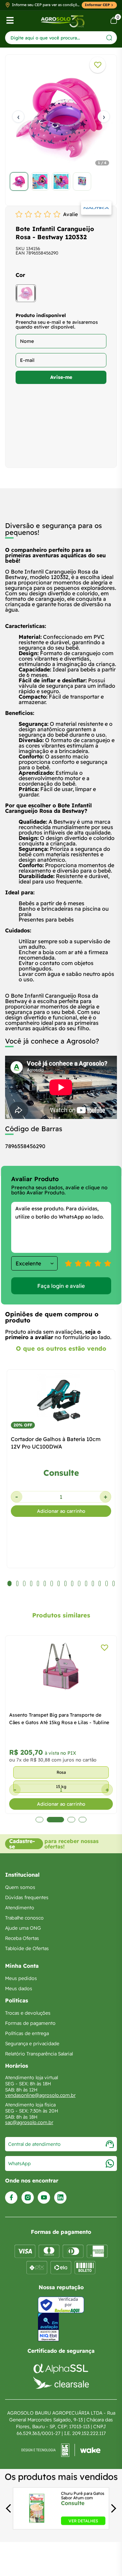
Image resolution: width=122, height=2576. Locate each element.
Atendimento (20, 1908)
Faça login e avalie (61, 1286)
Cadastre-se (22, 1844)
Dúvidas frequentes (27, 1897)
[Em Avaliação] (48, 2327)
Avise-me (61, 377)
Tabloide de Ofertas (27, 1948)
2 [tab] (58, 1820)
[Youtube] (44, 2198)
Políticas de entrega (27, 2033)
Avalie (70, 214)
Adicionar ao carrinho (61, 1511)
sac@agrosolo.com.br (29, 2122)
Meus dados (19, 1988)
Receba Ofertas (22, 1938)
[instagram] (28, 2198)
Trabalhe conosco (24, 1918)
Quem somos (20, 1887)
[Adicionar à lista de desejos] (98, 65)
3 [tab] (71, 1820)
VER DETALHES (83, 2521)
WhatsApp (19, 2163)
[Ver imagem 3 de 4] (61, 181)
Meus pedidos (21, 1978)
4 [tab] (83, 1820)
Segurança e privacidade (32, 2044)
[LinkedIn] (60, 2198)
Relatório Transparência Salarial (39, 2054)
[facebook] (11, 2198)
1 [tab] (42, 1820)
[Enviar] (109, 38)
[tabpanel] (61, 128)
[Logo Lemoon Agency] (61, 2450)
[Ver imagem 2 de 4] (40, 181)
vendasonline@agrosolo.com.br (40, 2095)
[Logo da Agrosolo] (63, 21)
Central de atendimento (34, 2144)
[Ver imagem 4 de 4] (82, 181)
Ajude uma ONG (23, 1928)
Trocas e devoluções (28, 2013)
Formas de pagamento (30, 2023)
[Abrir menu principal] (10, 20)
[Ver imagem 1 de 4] (19, 181)
